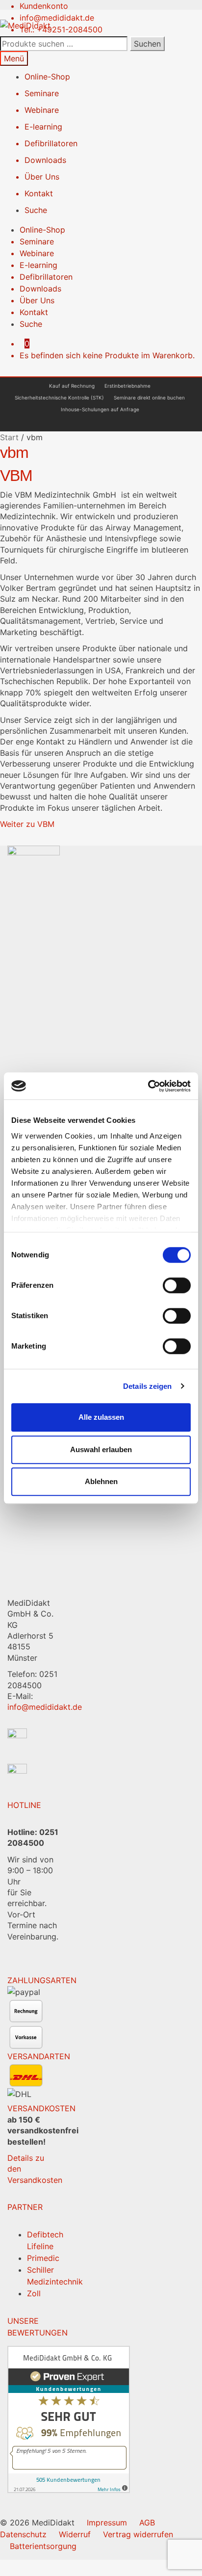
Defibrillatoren (51, 143)
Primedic (43, 2258)
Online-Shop (47, 77)
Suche (36, 210)
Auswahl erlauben (101, 1449)
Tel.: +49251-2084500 (61, 29)
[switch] (177, 1285)
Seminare (42, 93)
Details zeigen (147, 1386)
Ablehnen (101, 1481)
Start (9, 437)
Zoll (34, 2293)
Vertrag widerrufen (138, 2534)
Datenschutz (23, 2534)
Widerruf (75, 2534)
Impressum (107, 2523)
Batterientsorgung (43, 2546)
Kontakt (39, 193)
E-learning (43, 127)
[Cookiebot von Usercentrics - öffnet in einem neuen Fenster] (148, 1086)
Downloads (45, 160)
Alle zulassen (101, 1417)
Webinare (42, 110)
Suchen (147, 44)
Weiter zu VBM (27, 824)
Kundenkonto (44, 6)
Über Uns (42, 177)
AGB (147, 2523)
